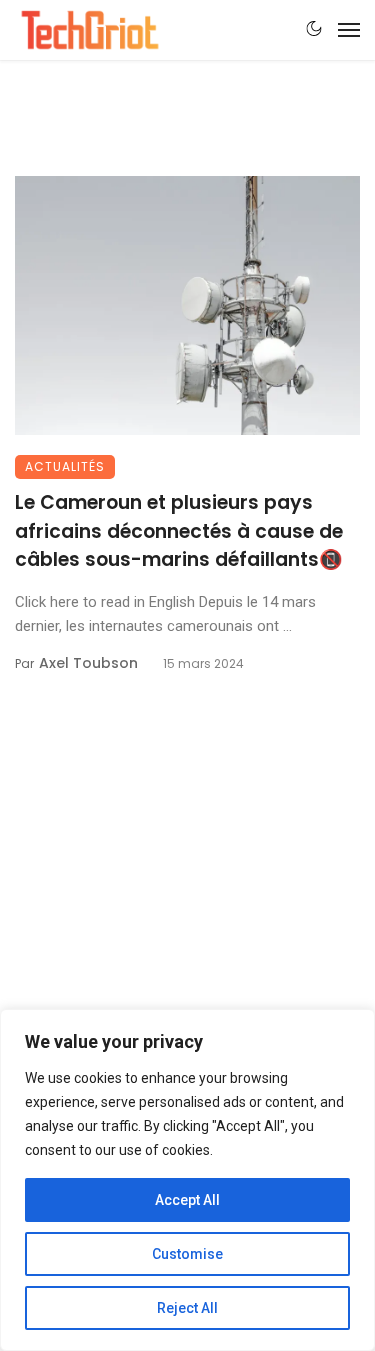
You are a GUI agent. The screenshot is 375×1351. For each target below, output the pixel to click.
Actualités (65, 466)
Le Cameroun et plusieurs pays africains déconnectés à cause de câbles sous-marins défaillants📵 (179, 531)
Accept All (187, 1200)
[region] (187, 1180)
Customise (187, 1254)
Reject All (187, 1308)
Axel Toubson (88, 663)
